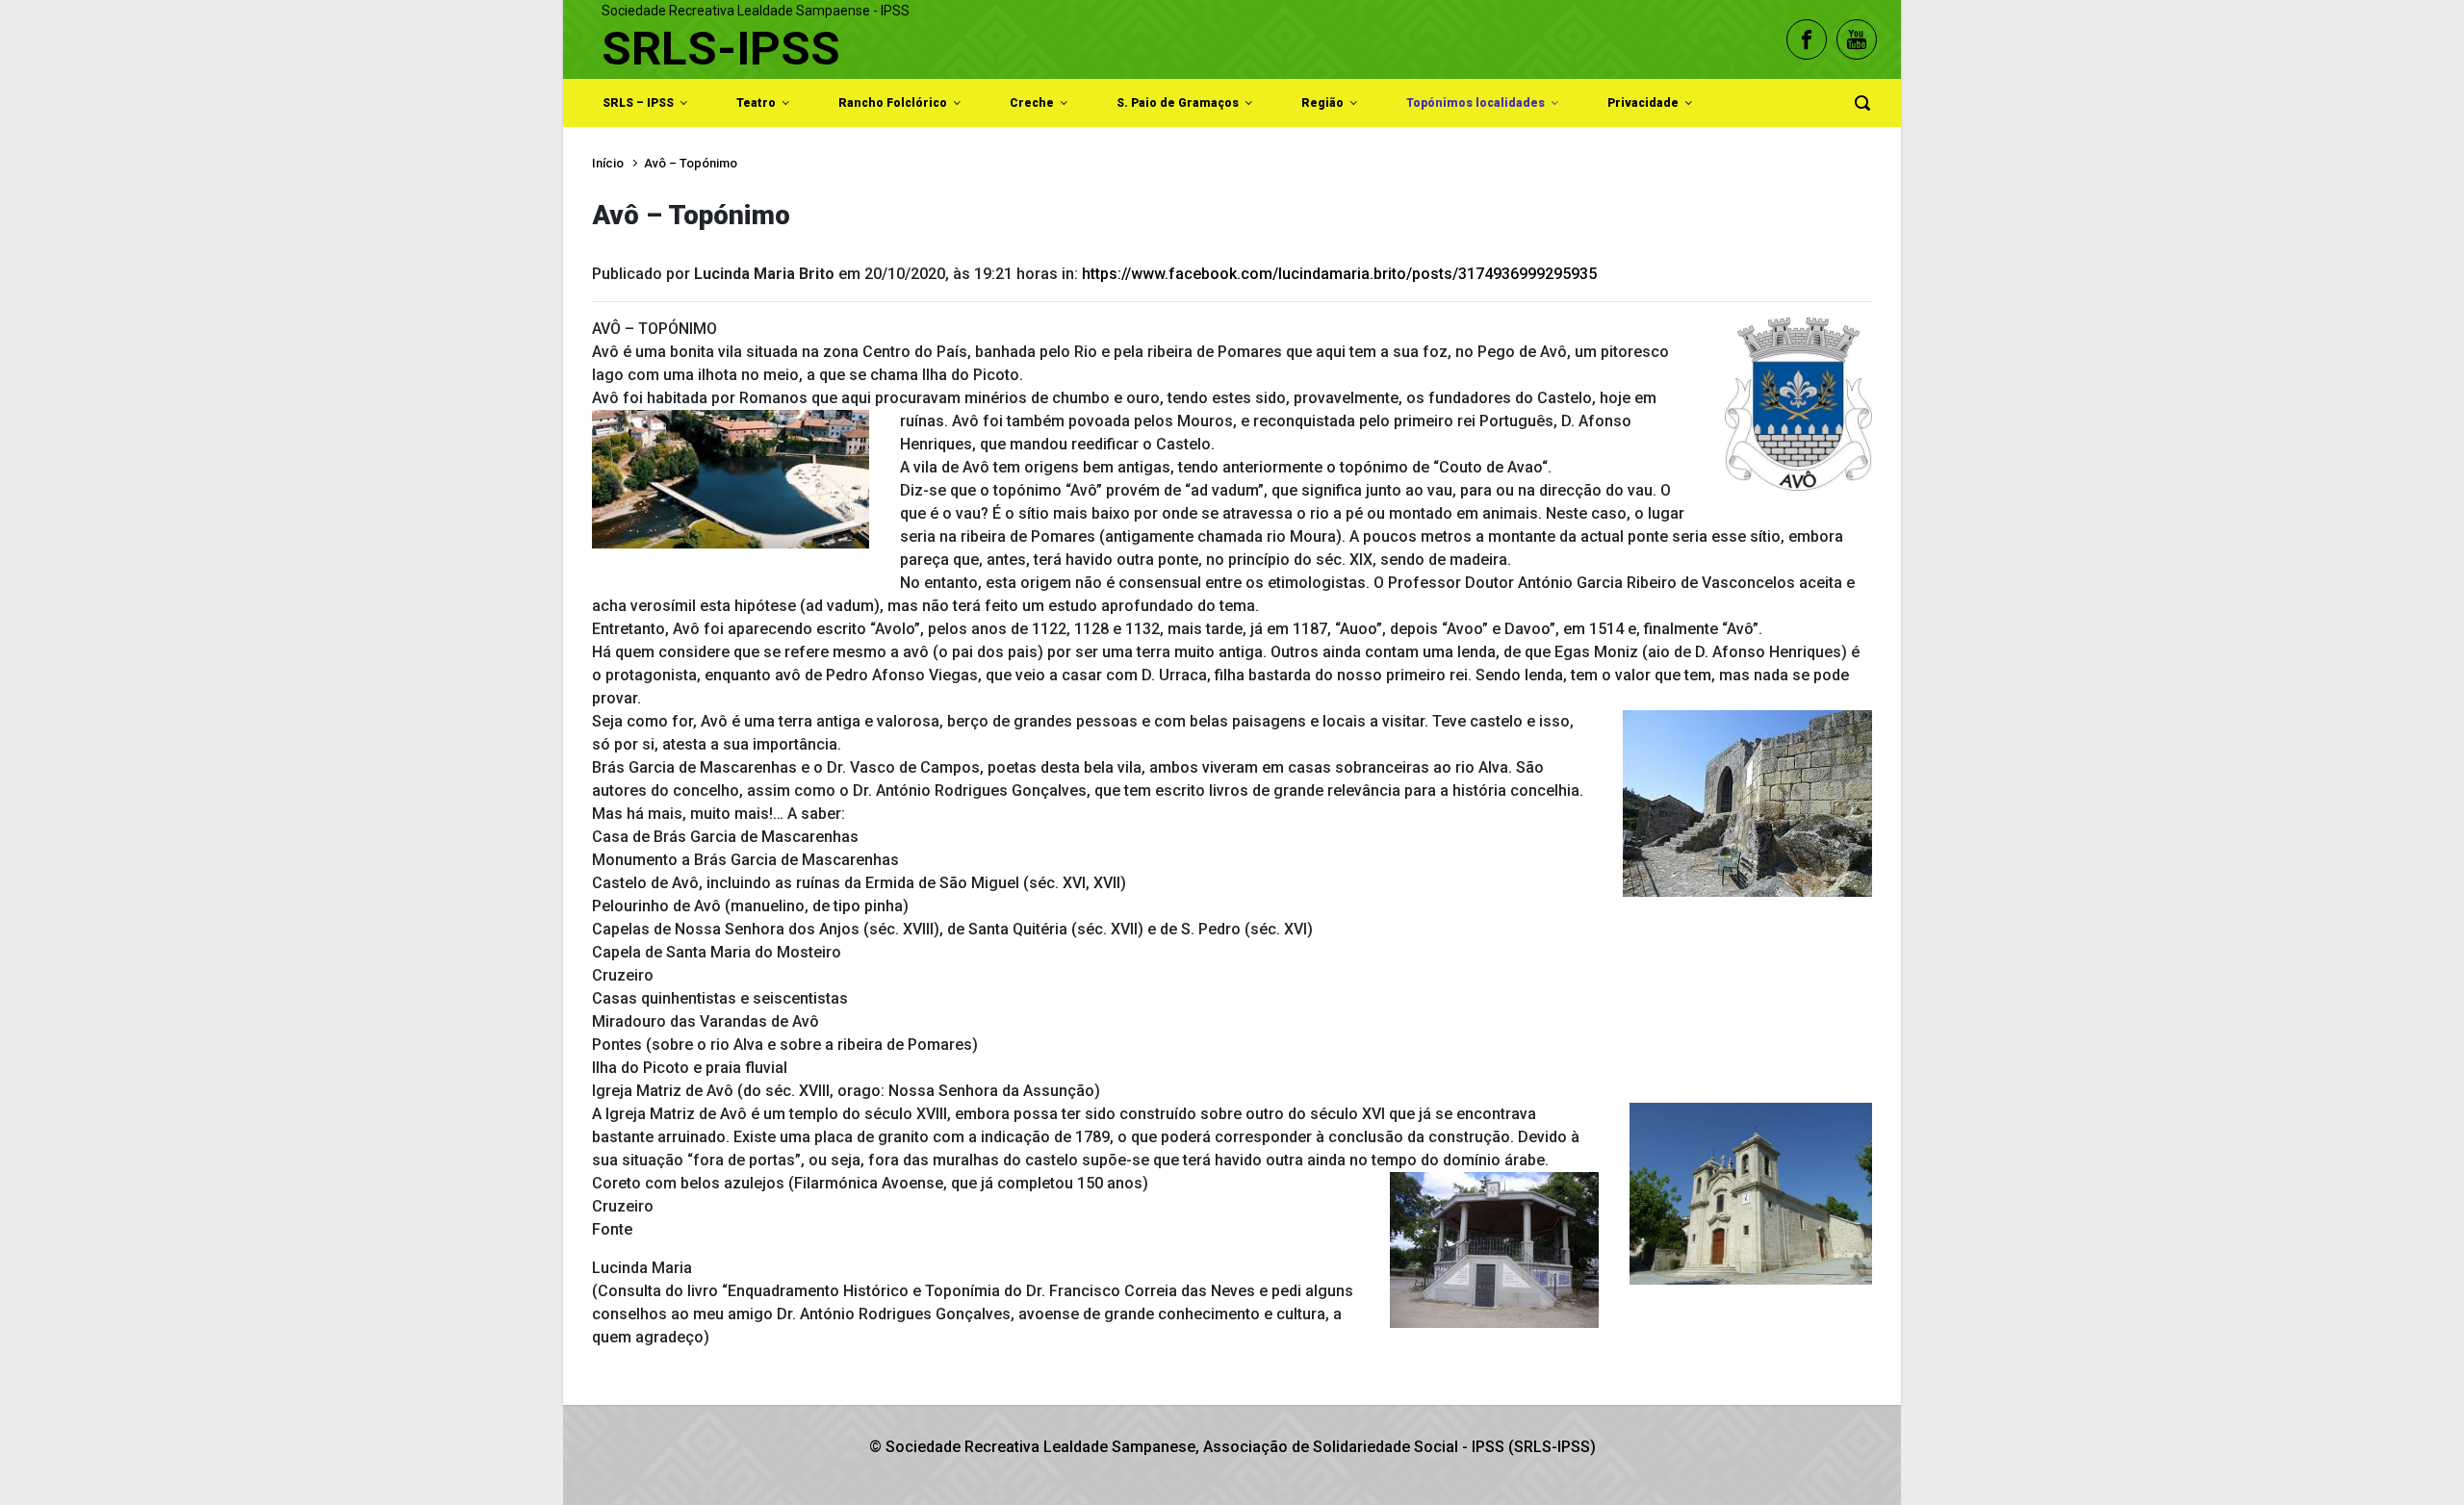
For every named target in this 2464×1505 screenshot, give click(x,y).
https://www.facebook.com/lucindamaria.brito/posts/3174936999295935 (1339, 274)
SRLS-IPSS (721, 49)
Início (608, 163)
